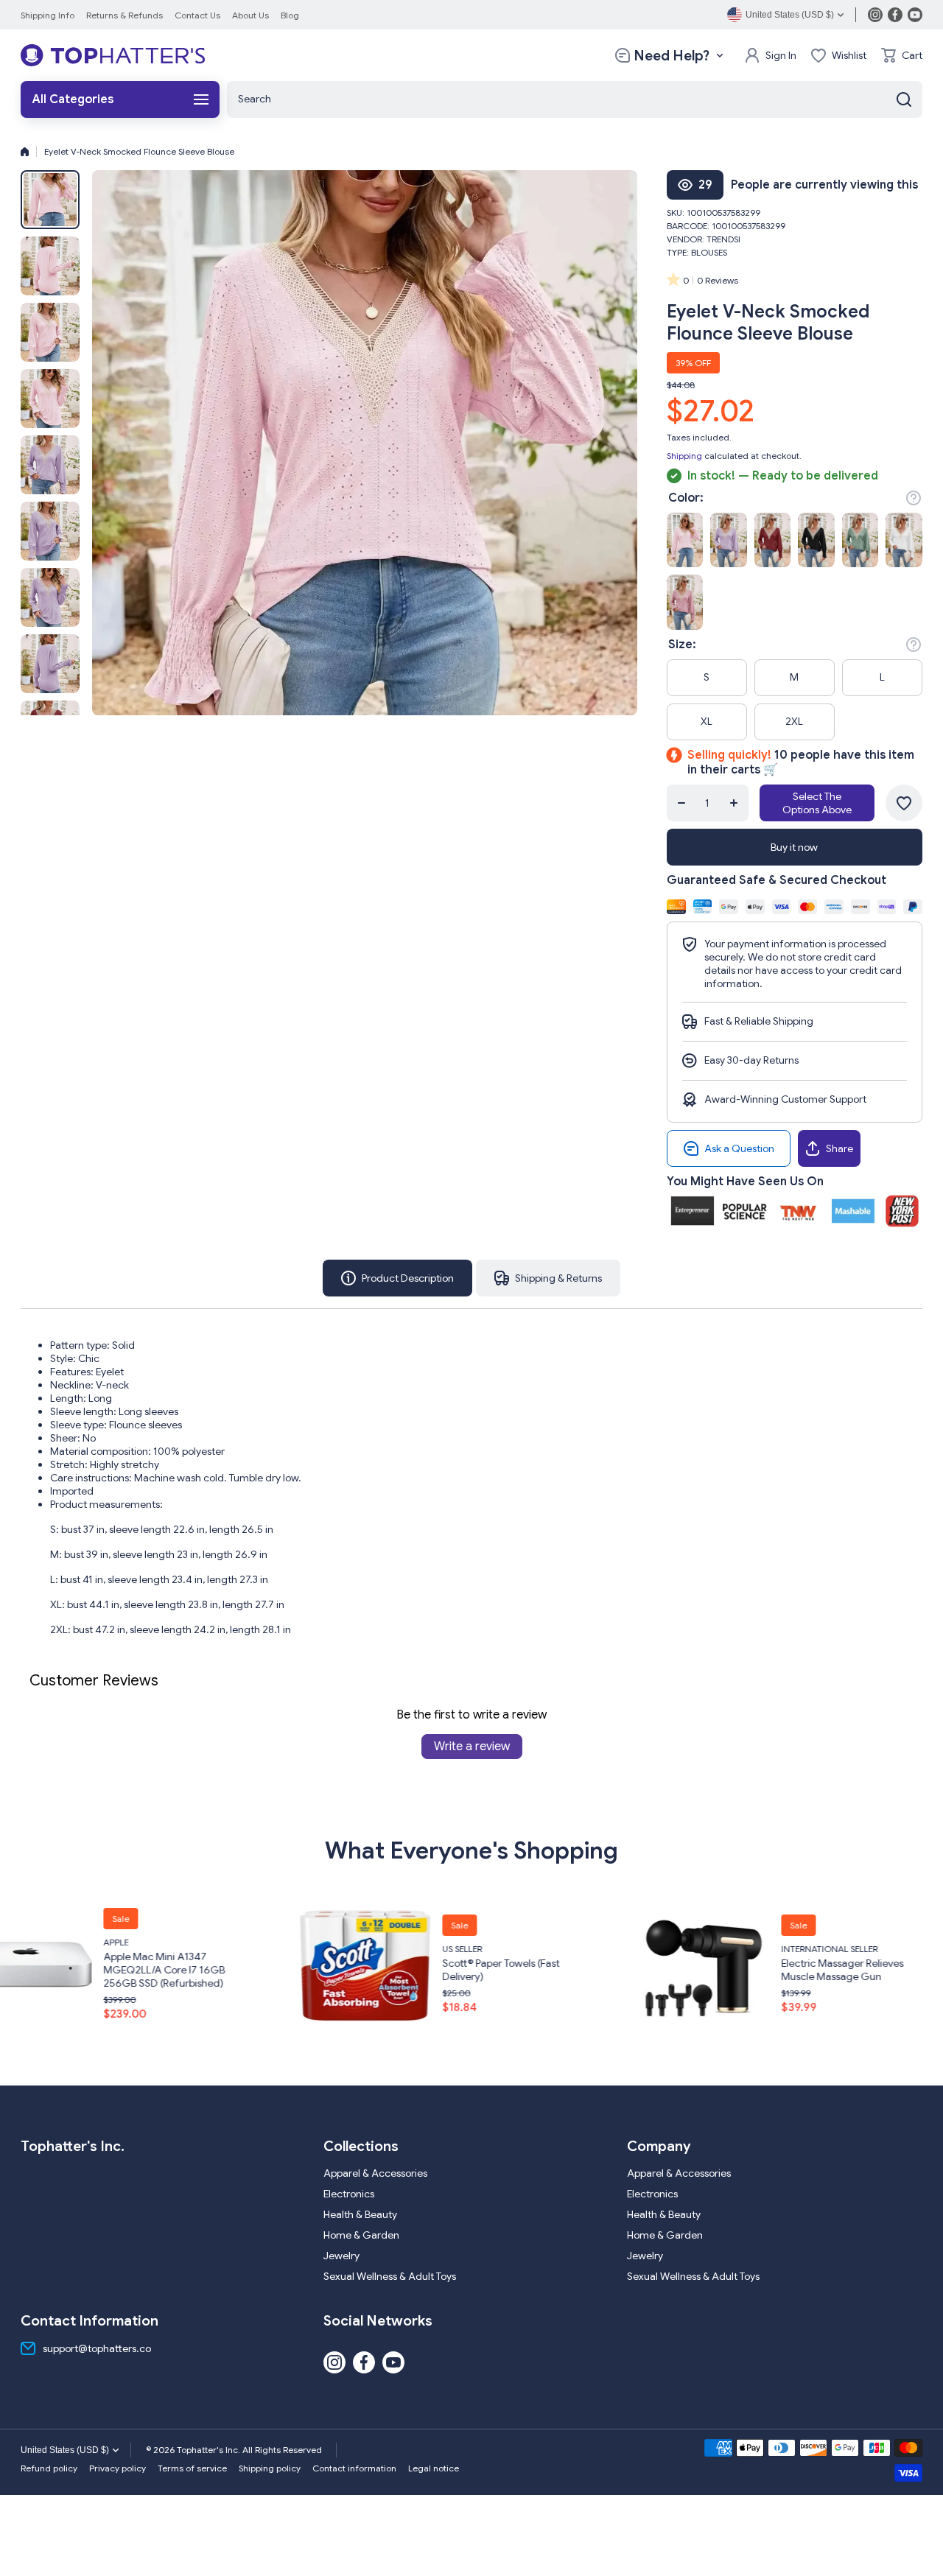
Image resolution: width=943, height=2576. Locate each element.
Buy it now (794, 847)
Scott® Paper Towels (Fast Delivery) (140, 1970)
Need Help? (672, 56)
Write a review (472, 1747)
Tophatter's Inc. (796, 1942)
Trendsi (723, 239)
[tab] (548, 1278)
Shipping (684, 456)
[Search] (904, 99)
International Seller (468, 1949)
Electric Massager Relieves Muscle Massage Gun (481, 1970)
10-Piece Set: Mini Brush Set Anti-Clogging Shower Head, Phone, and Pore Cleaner (826, 1970)
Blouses (709, 252)
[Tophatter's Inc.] (113, 55)
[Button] (914, 498)
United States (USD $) (65, 2450)
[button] (902, 55)
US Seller (101, 1949)
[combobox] (575, 99)
